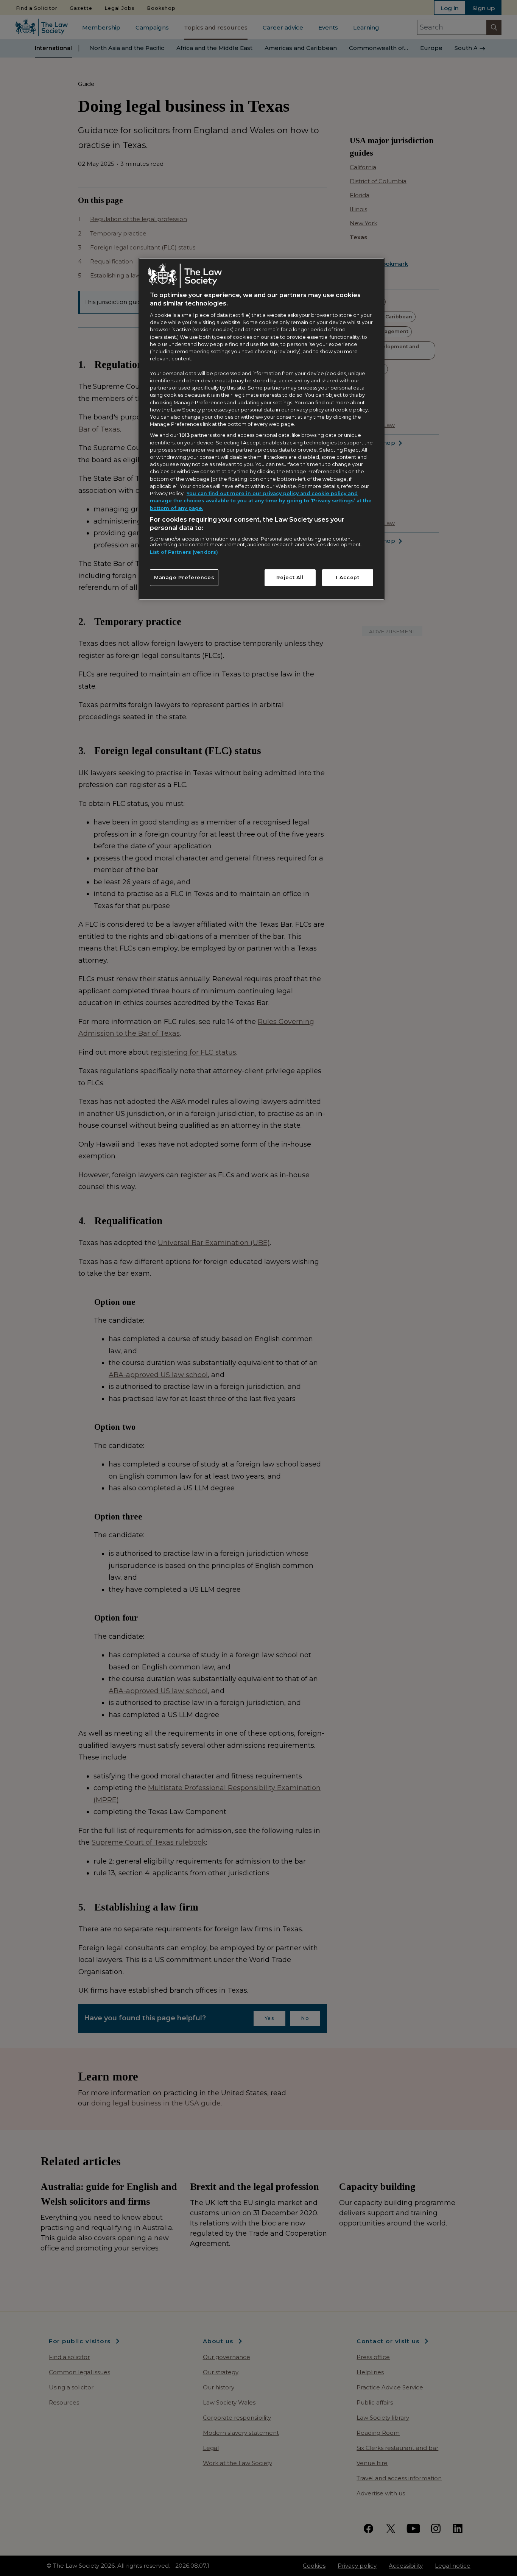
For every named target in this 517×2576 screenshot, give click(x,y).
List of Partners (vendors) (184, 552)
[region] (262, 429)
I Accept (347, 577)
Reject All (290, 577)
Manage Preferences (184, 577)
